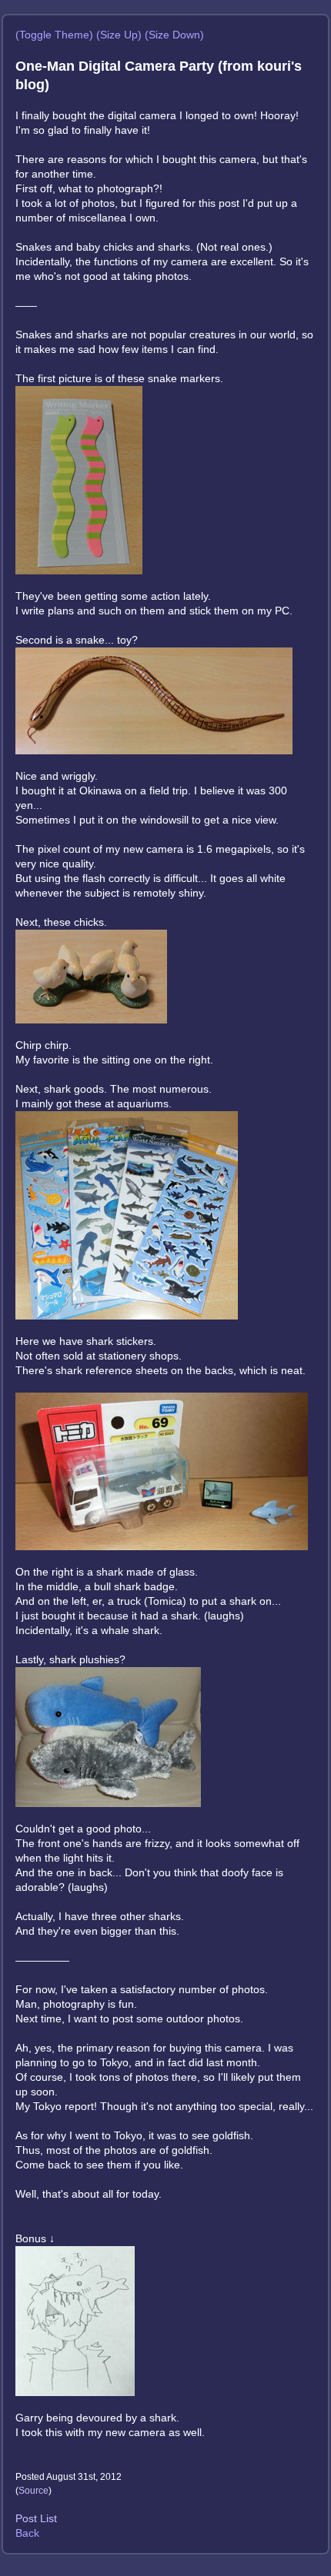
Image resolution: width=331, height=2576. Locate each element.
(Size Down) (174, 35)
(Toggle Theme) (54, 35)
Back (27, 2533)
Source (33, 2491)
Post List (36, 2518)
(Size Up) (119, 35)
